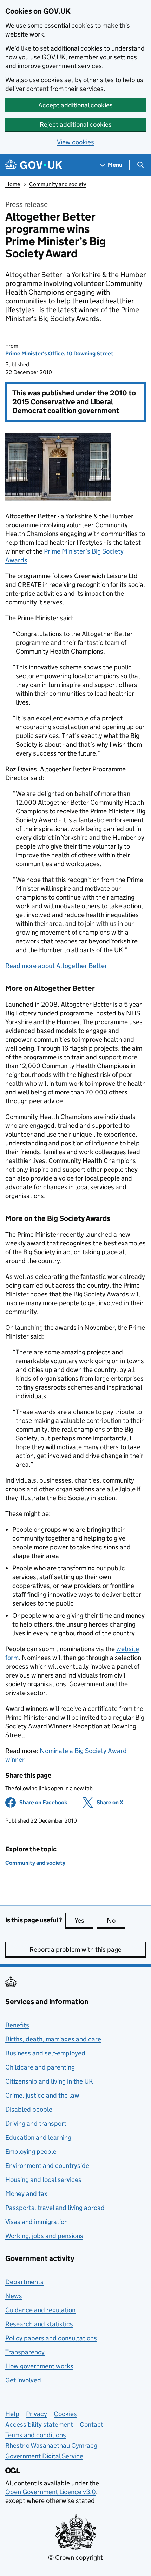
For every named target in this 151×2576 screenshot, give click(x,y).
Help (12, 2414)
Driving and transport (36, 2123)
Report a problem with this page (75, 1950)
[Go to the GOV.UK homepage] (34, 165)
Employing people (31, 2152)
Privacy (37, 2414)
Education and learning (38, 2137)
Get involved (23, 2380)
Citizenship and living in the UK (49, 2081)
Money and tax (26, 2194)
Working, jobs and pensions (44, 2236)
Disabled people (29, 2109)
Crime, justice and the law (42, 2095)
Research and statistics (39, 2324)
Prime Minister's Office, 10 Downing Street (59, 354)
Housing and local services (43, 2180)
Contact (91, 2424)
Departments (24, 2282)
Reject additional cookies (76, 125)
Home (13, 184)
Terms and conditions (36, 2435)
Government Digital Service (44, 2456)
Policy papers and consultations (51, 2338)
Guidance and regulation (40, 2310)
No (116, 1920)
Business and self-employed (45, 2053)
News (14, 2296)
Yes (84, 1920)
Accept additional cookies (75, 105)
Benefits (17, 2025)
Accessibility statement (39, 2424)
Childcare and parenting (40, 2067)
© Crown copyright (75, 2558)
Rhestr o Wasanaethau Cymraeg (51, 2446)
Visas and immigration (37, 2222)
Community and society (58, 184)
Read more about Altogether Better (56, 966)
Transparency (25, 2352)
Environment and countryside (47, 2166)
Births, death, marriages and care (53, 2039)
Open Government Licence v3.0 (51, 2492)
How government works (39, 2366)
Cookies (65, 2414)
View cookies (75, 142)
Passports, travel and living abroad (55, 2208)
